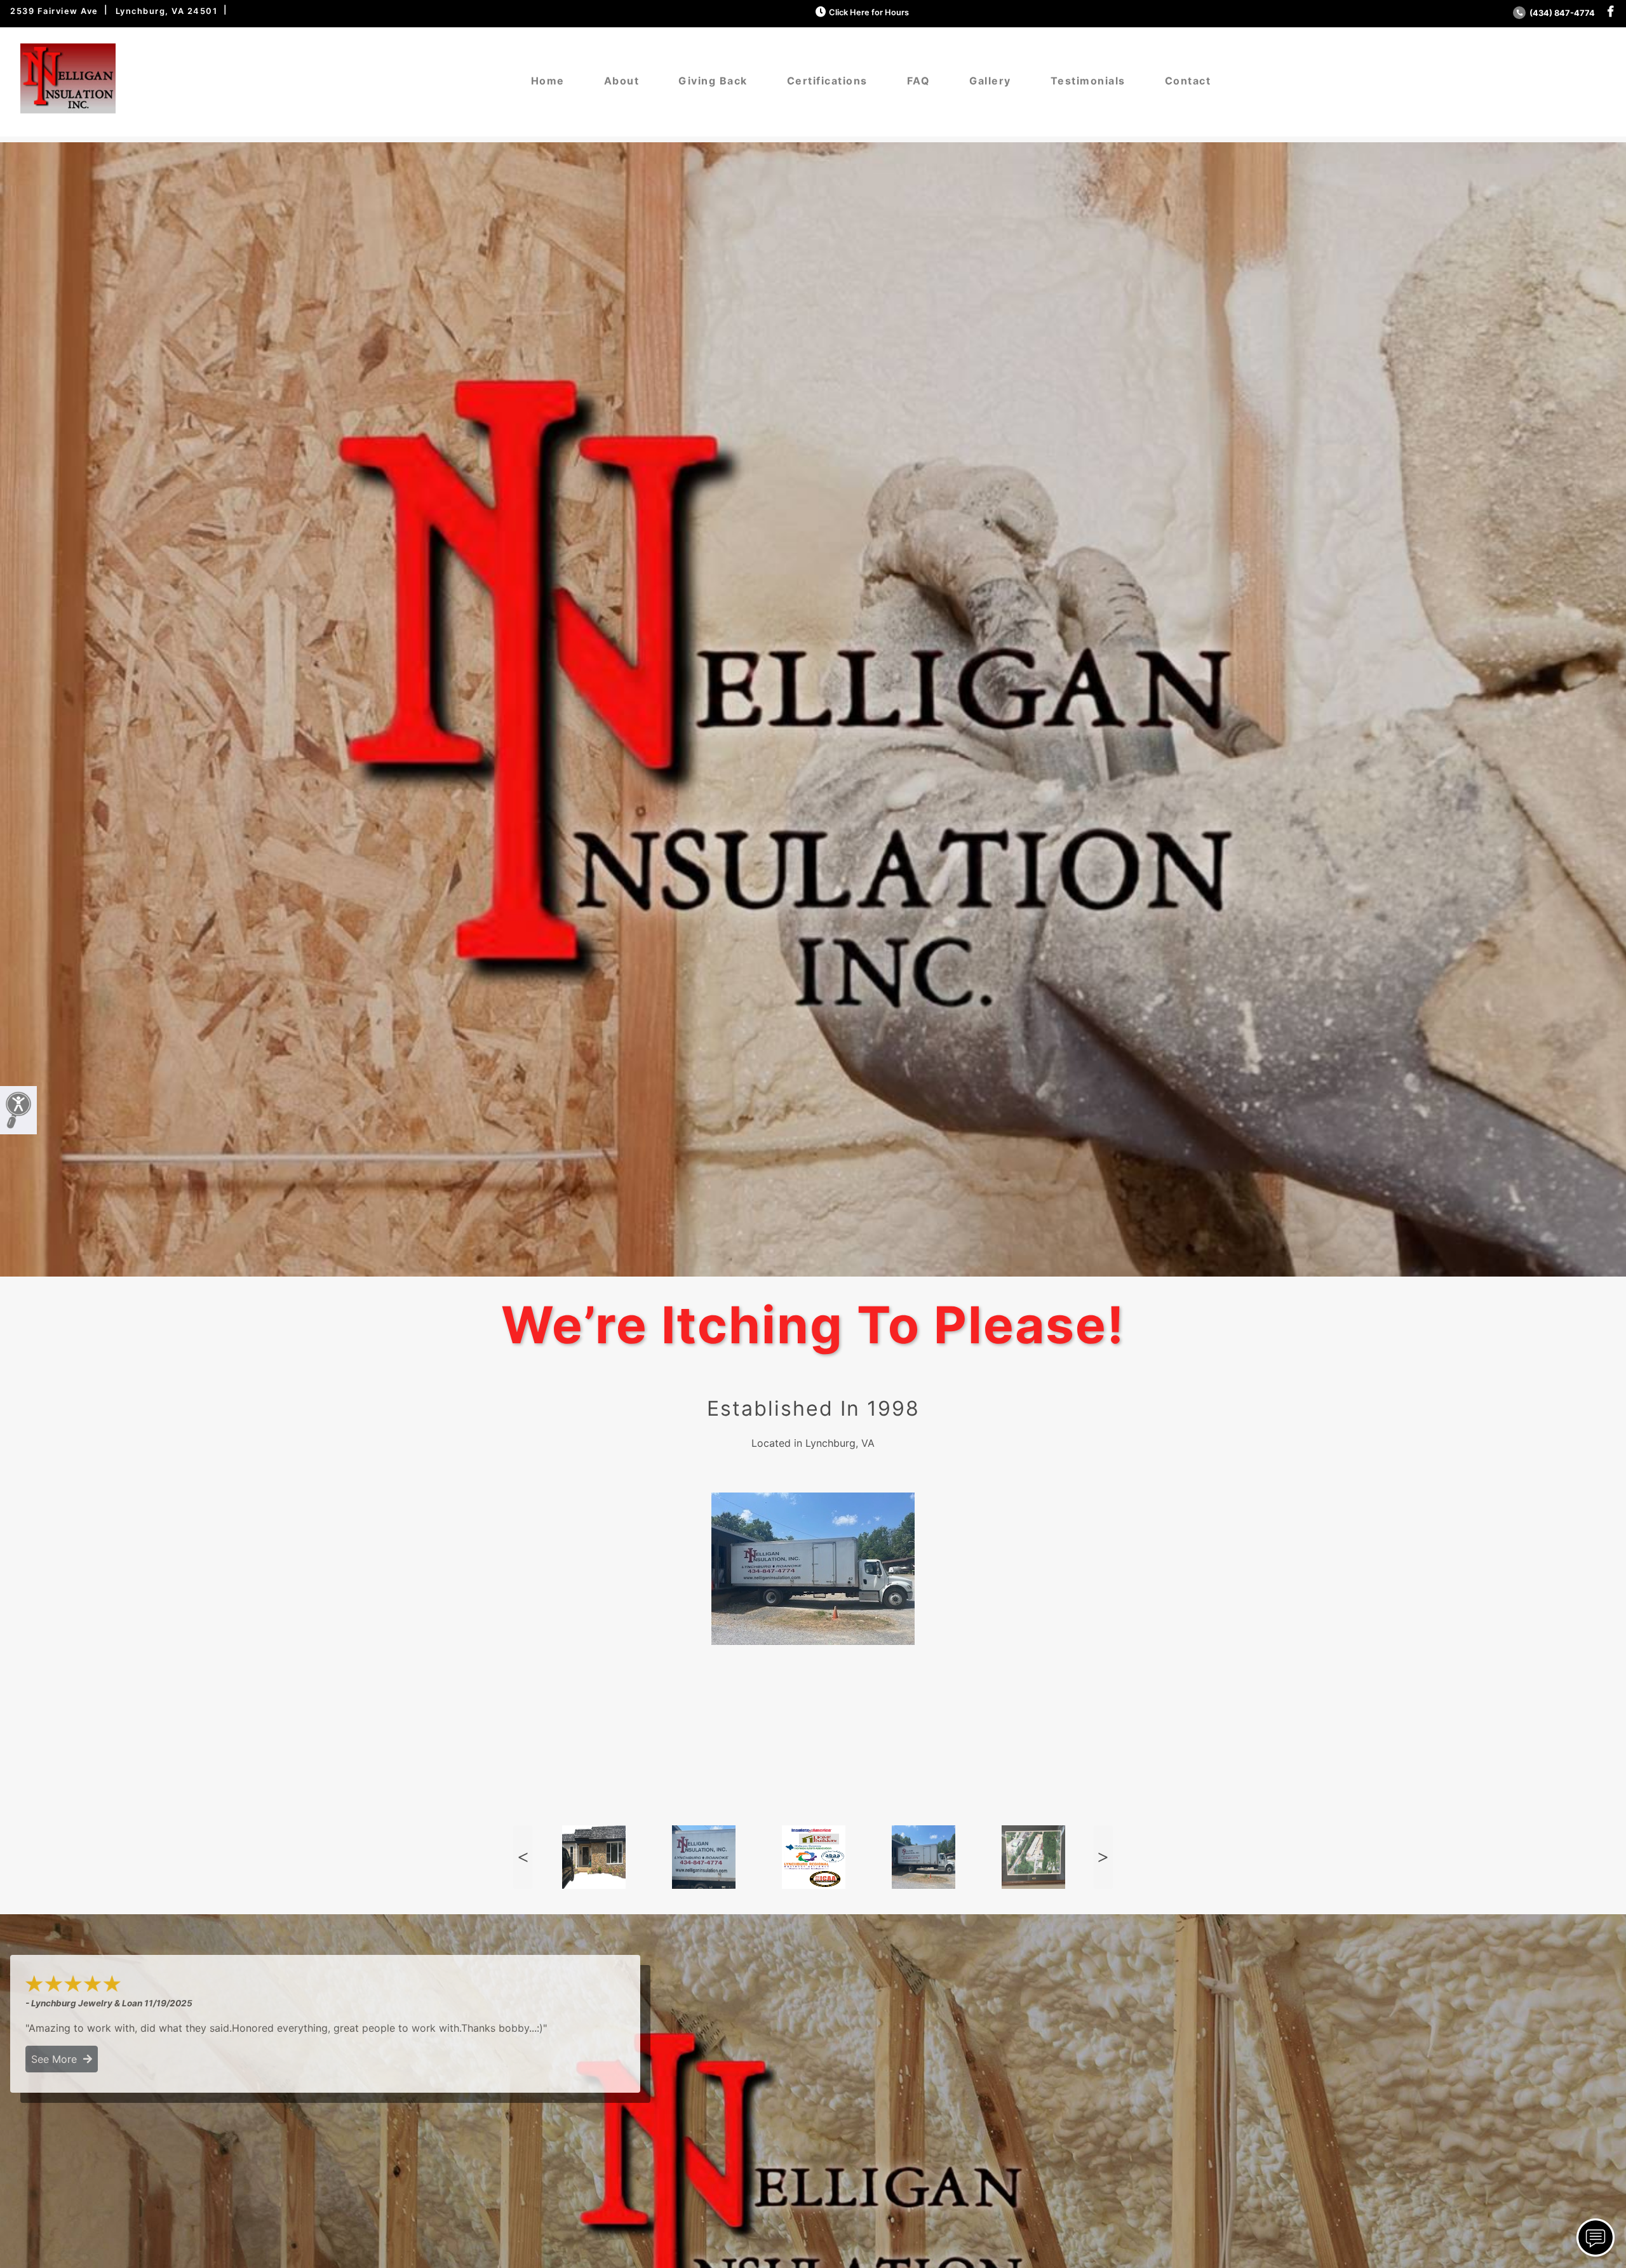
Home (548, 81)
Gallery (990, 81)
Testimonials (1088, 81)
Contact (1188, 81)
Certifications (827, 81)
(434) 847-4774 (1561, 13)
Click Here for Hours (869, 12)
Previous (523, 1857)
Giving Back (713, 81)
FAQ (919, 81)
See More (57, 2059)
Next (1103, 1857)
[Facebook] (1610, 12)
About (622, 81)
